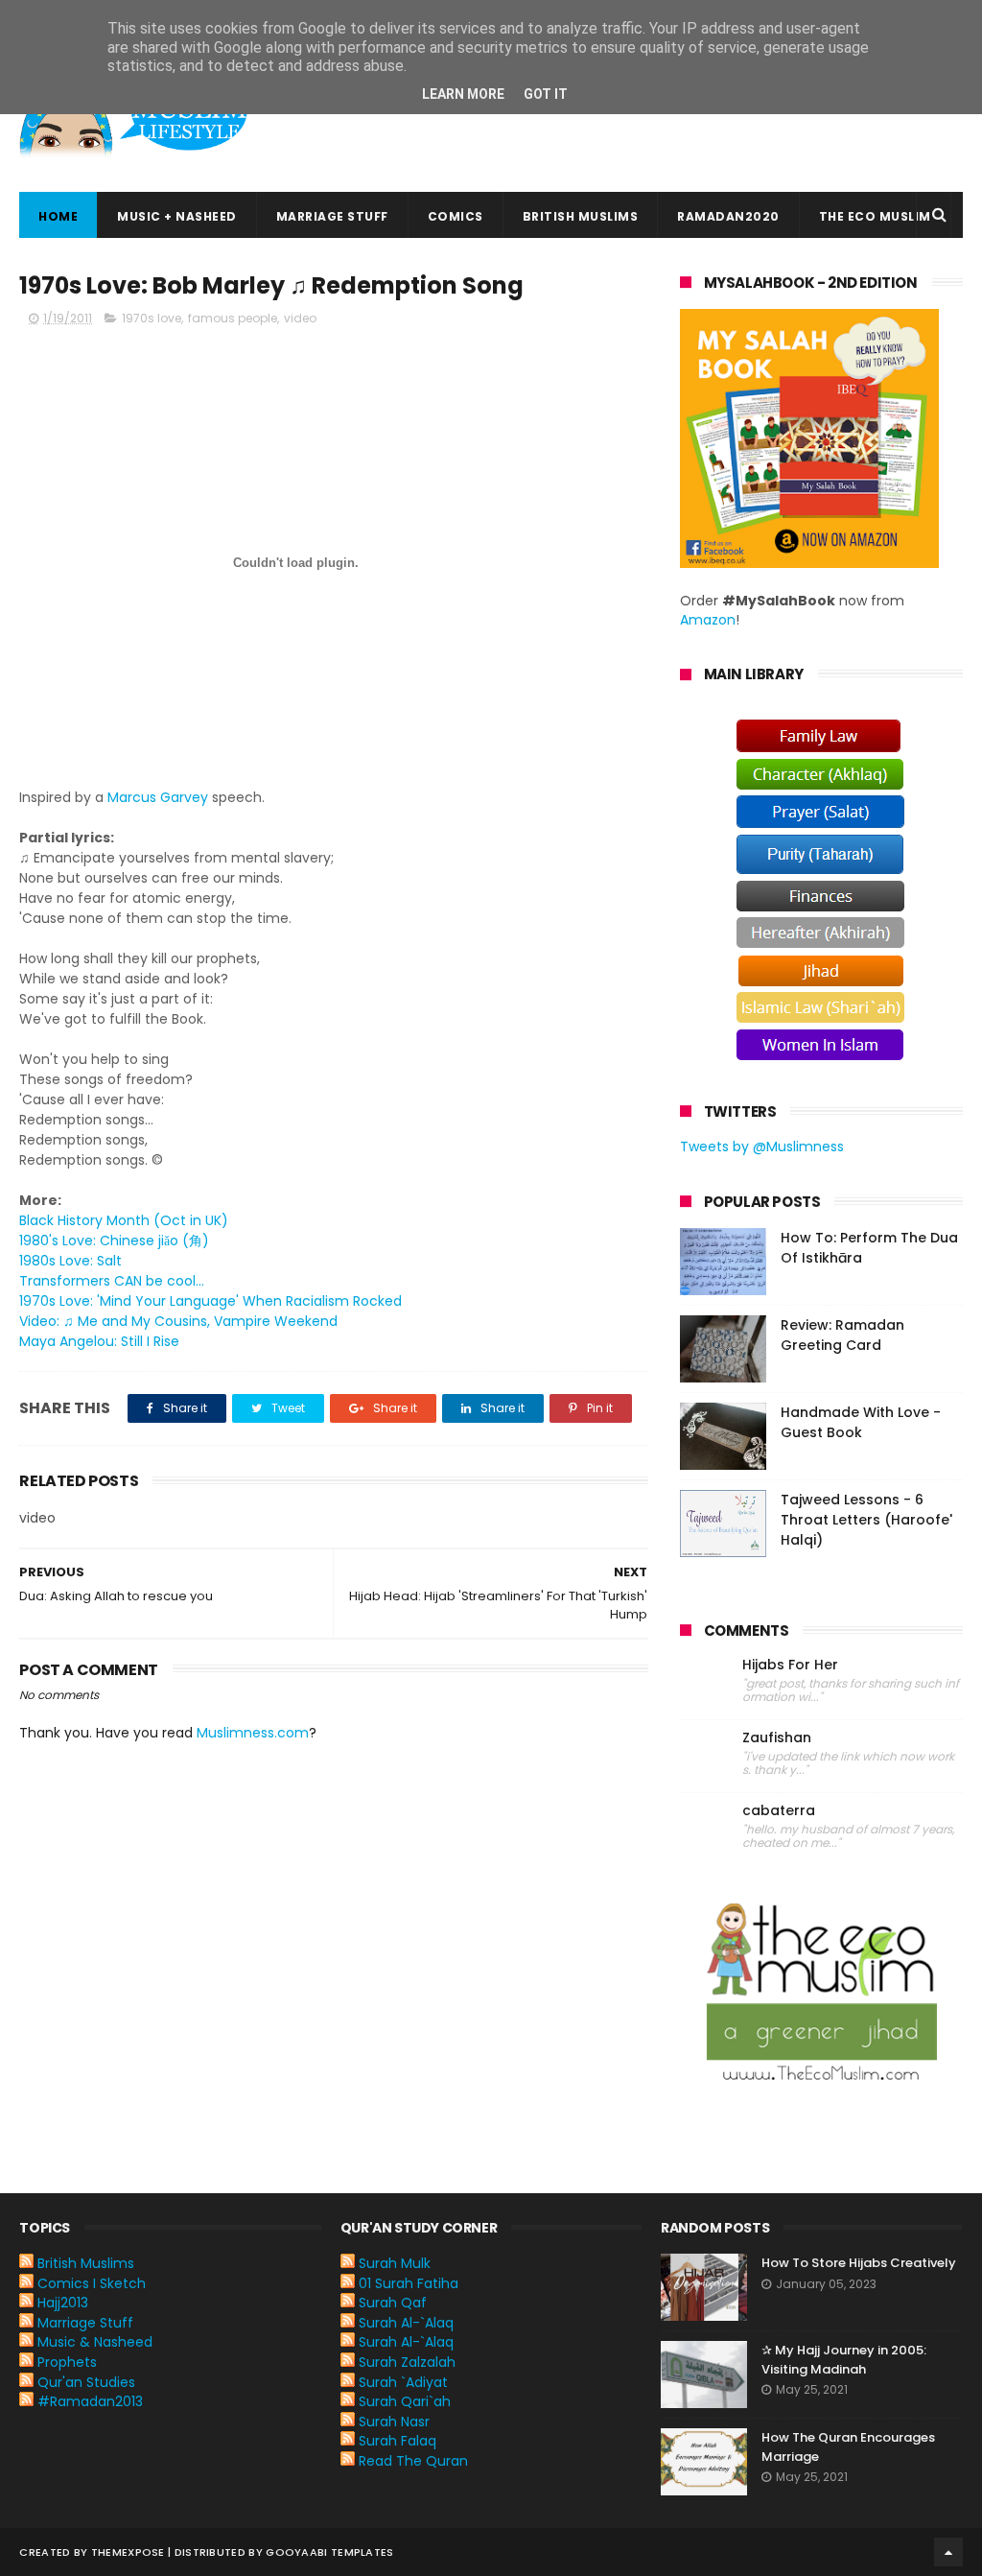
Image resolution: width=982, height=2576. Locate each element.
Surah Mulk (395, 2263)
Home (58, 216)
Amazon (708, 620)
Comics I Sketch (92, 2283)
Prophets (67, 2362)
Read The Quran (413, 2461)
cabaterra (779, 1811)
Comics (456, 216)
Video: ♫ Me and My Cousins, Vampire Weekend (178, 1321)
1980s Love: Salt (70, 1261)
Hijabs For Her (790, 1665)
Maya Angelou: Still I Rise (99, 1341)
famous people (233, 318)
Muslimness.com (253, 1733)
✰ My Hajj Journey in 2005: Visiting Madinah (844, 2360)
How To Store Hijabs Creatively (859, 2263)
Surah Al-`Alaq (406, 2323)
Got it (546, 94)
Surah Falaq (397, 2441)
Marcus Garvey (158, 797)
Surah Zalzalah (407, 2362)
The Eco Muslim (875, 216)
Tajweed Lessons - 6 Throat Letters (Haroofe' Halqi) (866, 1520)
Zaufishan (777, 1738)
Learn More (463, 94)
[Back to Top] (948, 2552)
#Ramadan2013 (90, 2401)
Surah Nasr (394, 2422)
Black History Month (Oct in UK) (124, 1220)
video (300, 318)
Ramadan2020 (728, 216)
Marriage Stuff (332, 216)
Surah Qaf (393, 2303)
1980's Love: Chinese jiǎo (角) (114, 1241)
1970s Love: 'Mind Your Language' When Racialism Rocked (210, 1301)
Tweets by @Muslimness (762, 1146)
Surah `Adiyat (403, 2382)
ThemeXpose (128, 2552)
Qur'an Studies (86, 2382)
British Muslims (581, 216)
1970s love (152, 318)
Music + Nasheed (177, 216)
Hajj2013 (63, 2303)
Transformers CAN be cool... (112, 1281)
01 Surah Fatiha (409, 2283)
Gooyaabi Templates (329, 2552)
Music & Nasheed (95, 2342)
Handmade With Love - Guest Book (861, 1422)
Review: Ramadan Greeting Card (842, 1335)
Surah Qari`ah (405, 2401)
